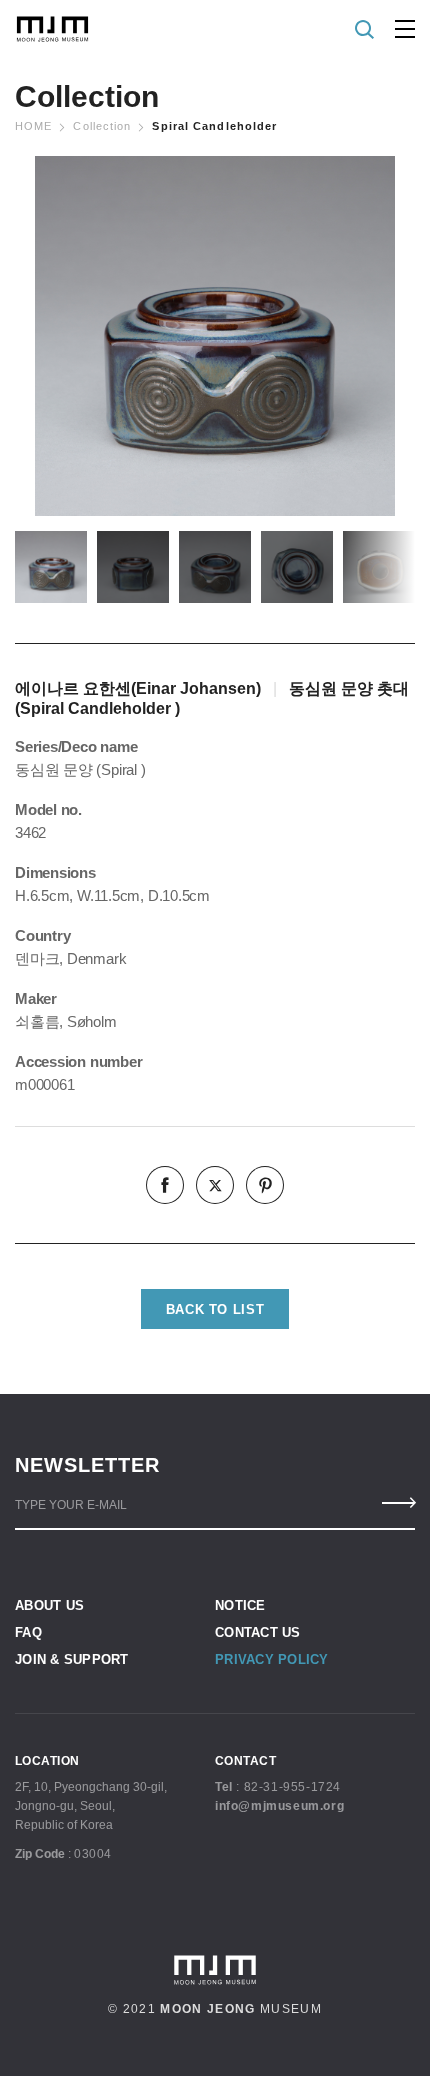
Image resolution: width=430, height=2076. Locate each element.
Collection (102, 126)
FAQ (28, 1632)
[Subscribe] (397, 1503)
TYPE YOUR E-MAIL (71, 1505)
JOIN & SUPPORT (72, 1659)
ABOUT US (49, 1605)
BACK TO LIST (215, 1309)
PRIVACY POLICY (272, 1659)
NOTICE (240, 1605)
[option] (215, 336)
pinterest (265, 1185)
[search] (365, 29)
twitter (215, 1185)
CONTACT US (258, 1632)
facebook (165, 1185)
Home (33, 126)
